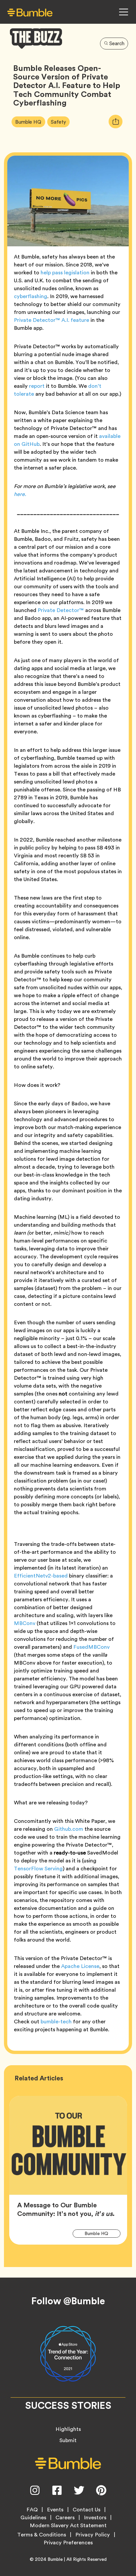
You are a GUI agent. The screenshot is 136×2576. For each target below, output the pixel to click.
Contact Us (86, 2510)
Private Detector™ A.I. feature (51, 320)
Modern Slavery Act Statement (68, 2526)
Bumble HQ (30, 122)
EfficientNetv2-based (41, 1576)
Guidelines (33, 2518)
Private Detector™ (61, 610)
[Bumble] (30, 12)
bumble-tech (56, 2022)
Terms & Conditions (42, 2535)
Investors (95, 2518)
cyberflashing (31, 296)
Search (117, 44)
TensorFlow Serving (38, 1869)
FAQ (32, 2510)
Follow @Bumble (68, 2301)
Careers (65, 2518)
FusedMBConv (91, 1647)
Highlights (68, 2429)
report (37, 386)
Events (55, 2510)
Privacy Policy (93, 2535)
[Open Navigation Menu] (123, 12)
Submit (68, 2440)
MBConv (25, 1623)
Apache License (80, 1966)
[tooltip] (116, 122)
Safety (60, 122)
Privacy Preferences (68, 2543)
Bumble (55, 2559)
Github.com (69, 1829)
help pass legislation (65, 273)
